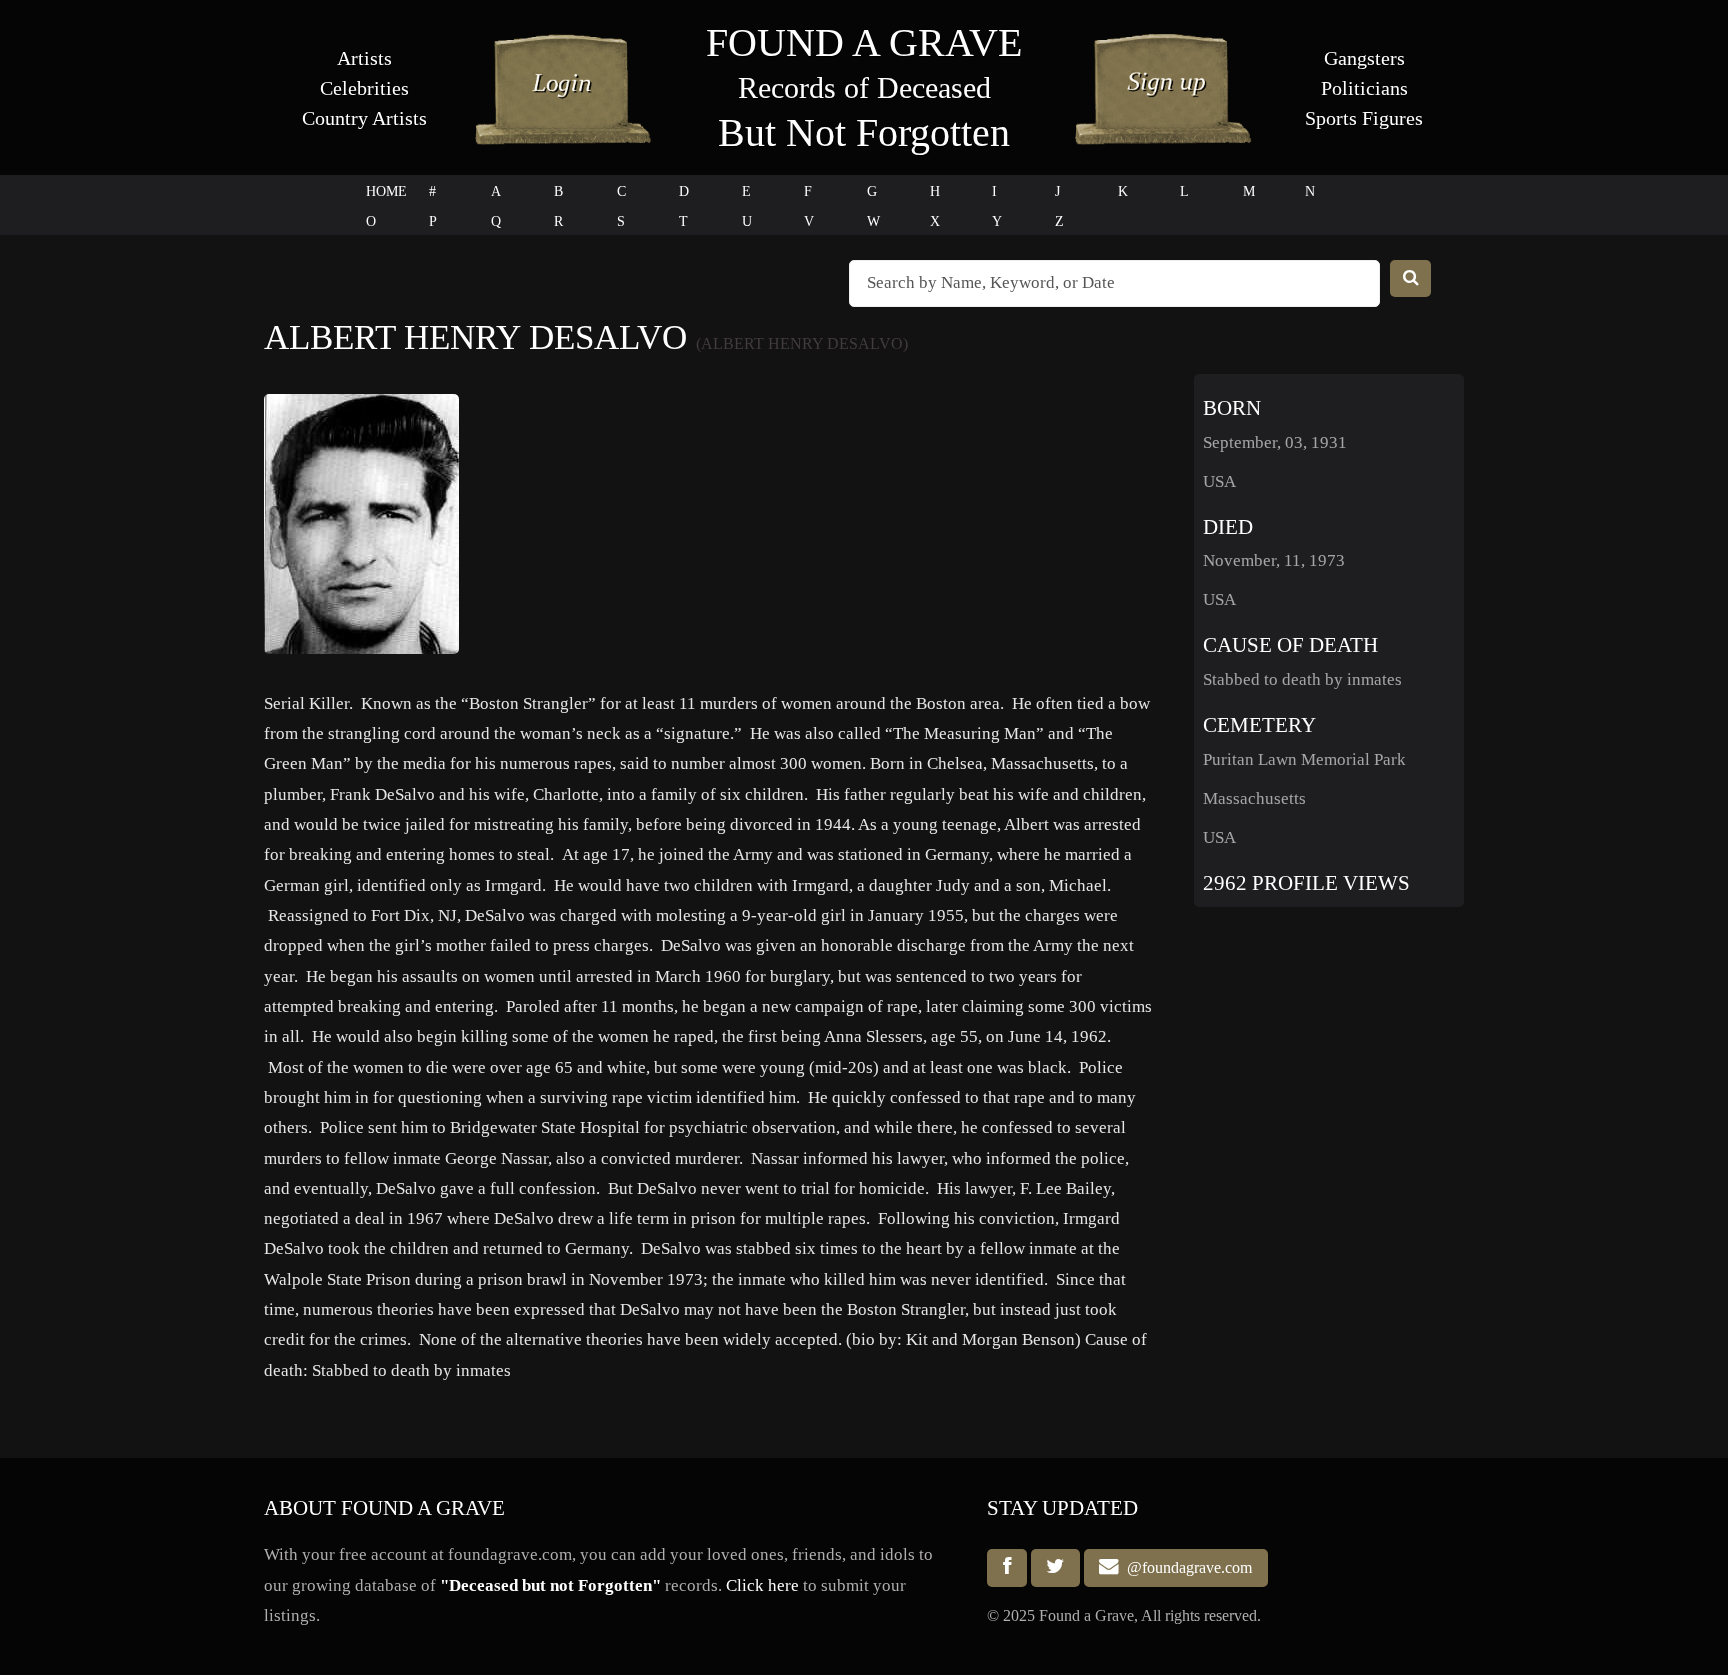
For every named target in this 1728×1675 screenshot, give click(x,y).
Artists (364, 58)
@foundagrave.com (1185, 1567)
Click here (762, 1585)
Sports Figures (1364, 118)
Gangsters (1364, 58)
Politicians (1364, 88)
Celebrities (364, 88)
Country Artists (364, 118)
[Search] (1411, 278)
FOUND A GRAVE (864, 42)
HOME (386, 191)
